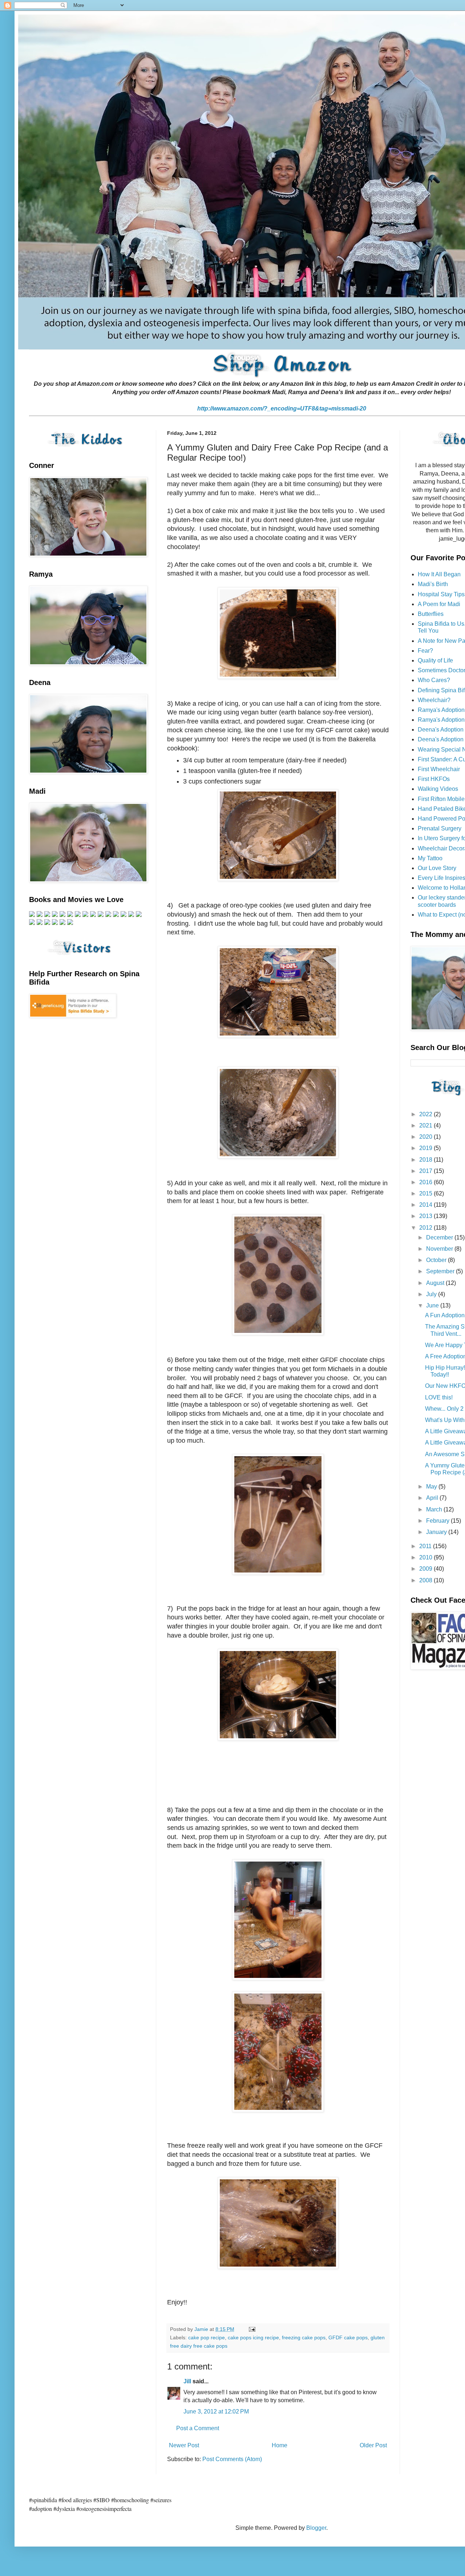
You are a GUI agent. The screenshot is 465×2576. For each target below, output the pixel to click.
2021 (426, 1125)
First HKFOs (434, 779)
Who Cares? (434, 680)
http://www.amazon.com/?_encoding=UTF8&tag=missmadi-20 (282, 408)
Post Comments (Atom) (232, 2459)
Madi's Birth (433, 584)
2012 (426, 1228)
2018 (426, 1160)
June (433, 1305)
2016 (426, 1182)
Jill (187, 2381)
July (432, 1294)
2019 (426, 1148)
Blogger (316, 2528)
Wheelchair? (434, 700)
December (440, 1237)
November (440, 1249)
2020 (426, 1137)
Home (280, 2445)
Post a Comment (198, 2428)
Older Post (373, 2445)
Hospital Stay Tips (441, 594)
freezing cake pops (304, 2337)
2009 (426, 1569)
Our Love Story (437, 868)
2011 (426, 1546)
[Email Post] (252, 2329)
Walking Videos (438, 789)
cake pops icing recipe (253, 2337)
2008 (426, 1580)
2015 (426, 1193)
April (433, 1498)
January (437, 1532)
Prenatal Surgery (440, 828)
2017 (426, 1171)
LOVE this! (439, 1397)
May (432, 1487)
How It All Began (439, 574)
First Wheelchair (439, 769)
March (435, 1509)
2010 (426, 1557)
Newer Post (184, 2445)
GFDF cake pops (348, 2337)
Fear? (425, 651)
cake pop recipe (207, 2337)
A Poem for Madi (439, 604)
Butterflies (431, 614)
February (438, 1521)
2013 (426, 1216)
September (441, 1271)
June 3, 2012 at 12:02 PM (216, 2411)
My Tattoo (430, 858)
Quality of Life (435, 660)
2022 (426, 1114)
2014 (426, 1205)
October (437, 1260)
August (436, 1283)
